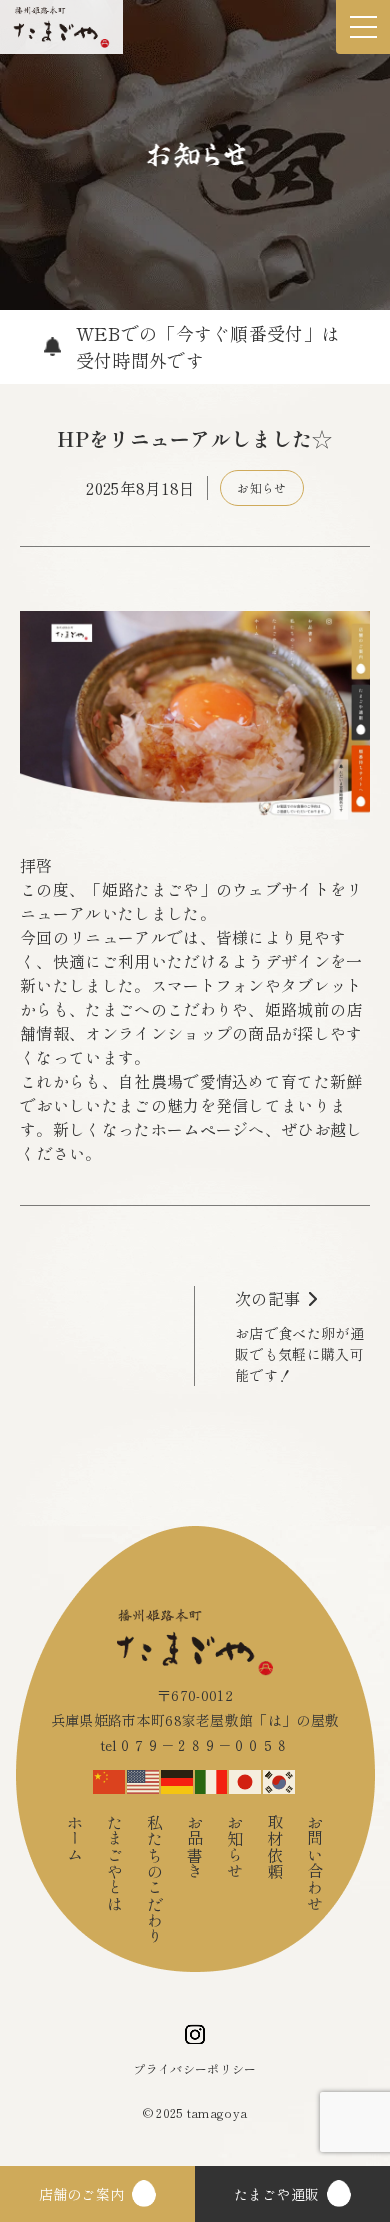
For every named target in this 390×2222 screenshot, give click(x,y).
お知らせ (261, 487)
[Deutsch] (178, 1778)
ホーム (75, 1838)
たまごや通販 (277, 2194)
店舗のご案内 (82, 2194)
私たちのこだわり (155, 1879)
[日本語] (246, 1778)
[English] (144, 1778)
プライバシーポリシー (194, 2068)
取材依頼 (275, 1846)
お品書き (195, 1846)
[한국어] (280, 1778)
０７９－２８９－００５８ (204, 1745)
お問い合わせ (315, 1863)
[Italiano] (212, 1778)
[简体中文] (110, 1778)
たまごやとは (115, 1863)
